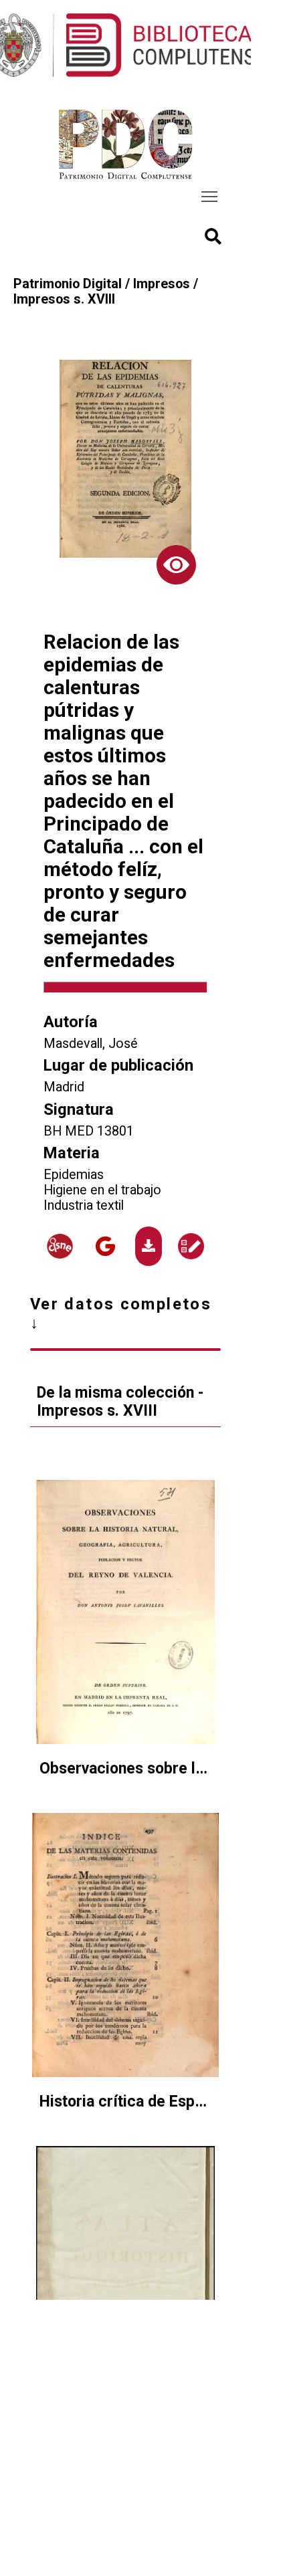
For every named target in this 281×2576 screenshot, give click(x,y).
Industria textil (84, 1205)
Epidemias (74, 1175)
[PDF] (149, 1246)
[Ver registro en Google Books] (105, 1246)
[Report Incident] (191, 1246)
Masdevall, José (91, 1044)
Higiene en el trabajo (102, 1190)
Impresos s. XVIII (64, 299)
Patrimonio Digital (68, 284)
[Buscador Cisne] (60, 1246)
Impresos (162, 284)
